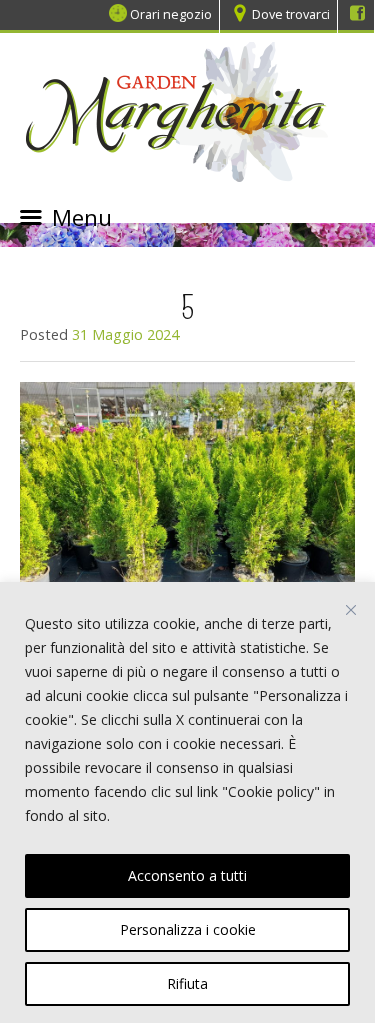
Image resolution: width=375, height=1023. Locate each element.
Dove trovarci (291, 13)
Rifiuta (187, 983)
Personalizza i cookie (188, 929)
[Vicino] (351, 610)
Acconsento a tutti (187, 875)
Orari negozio (171, 13)
